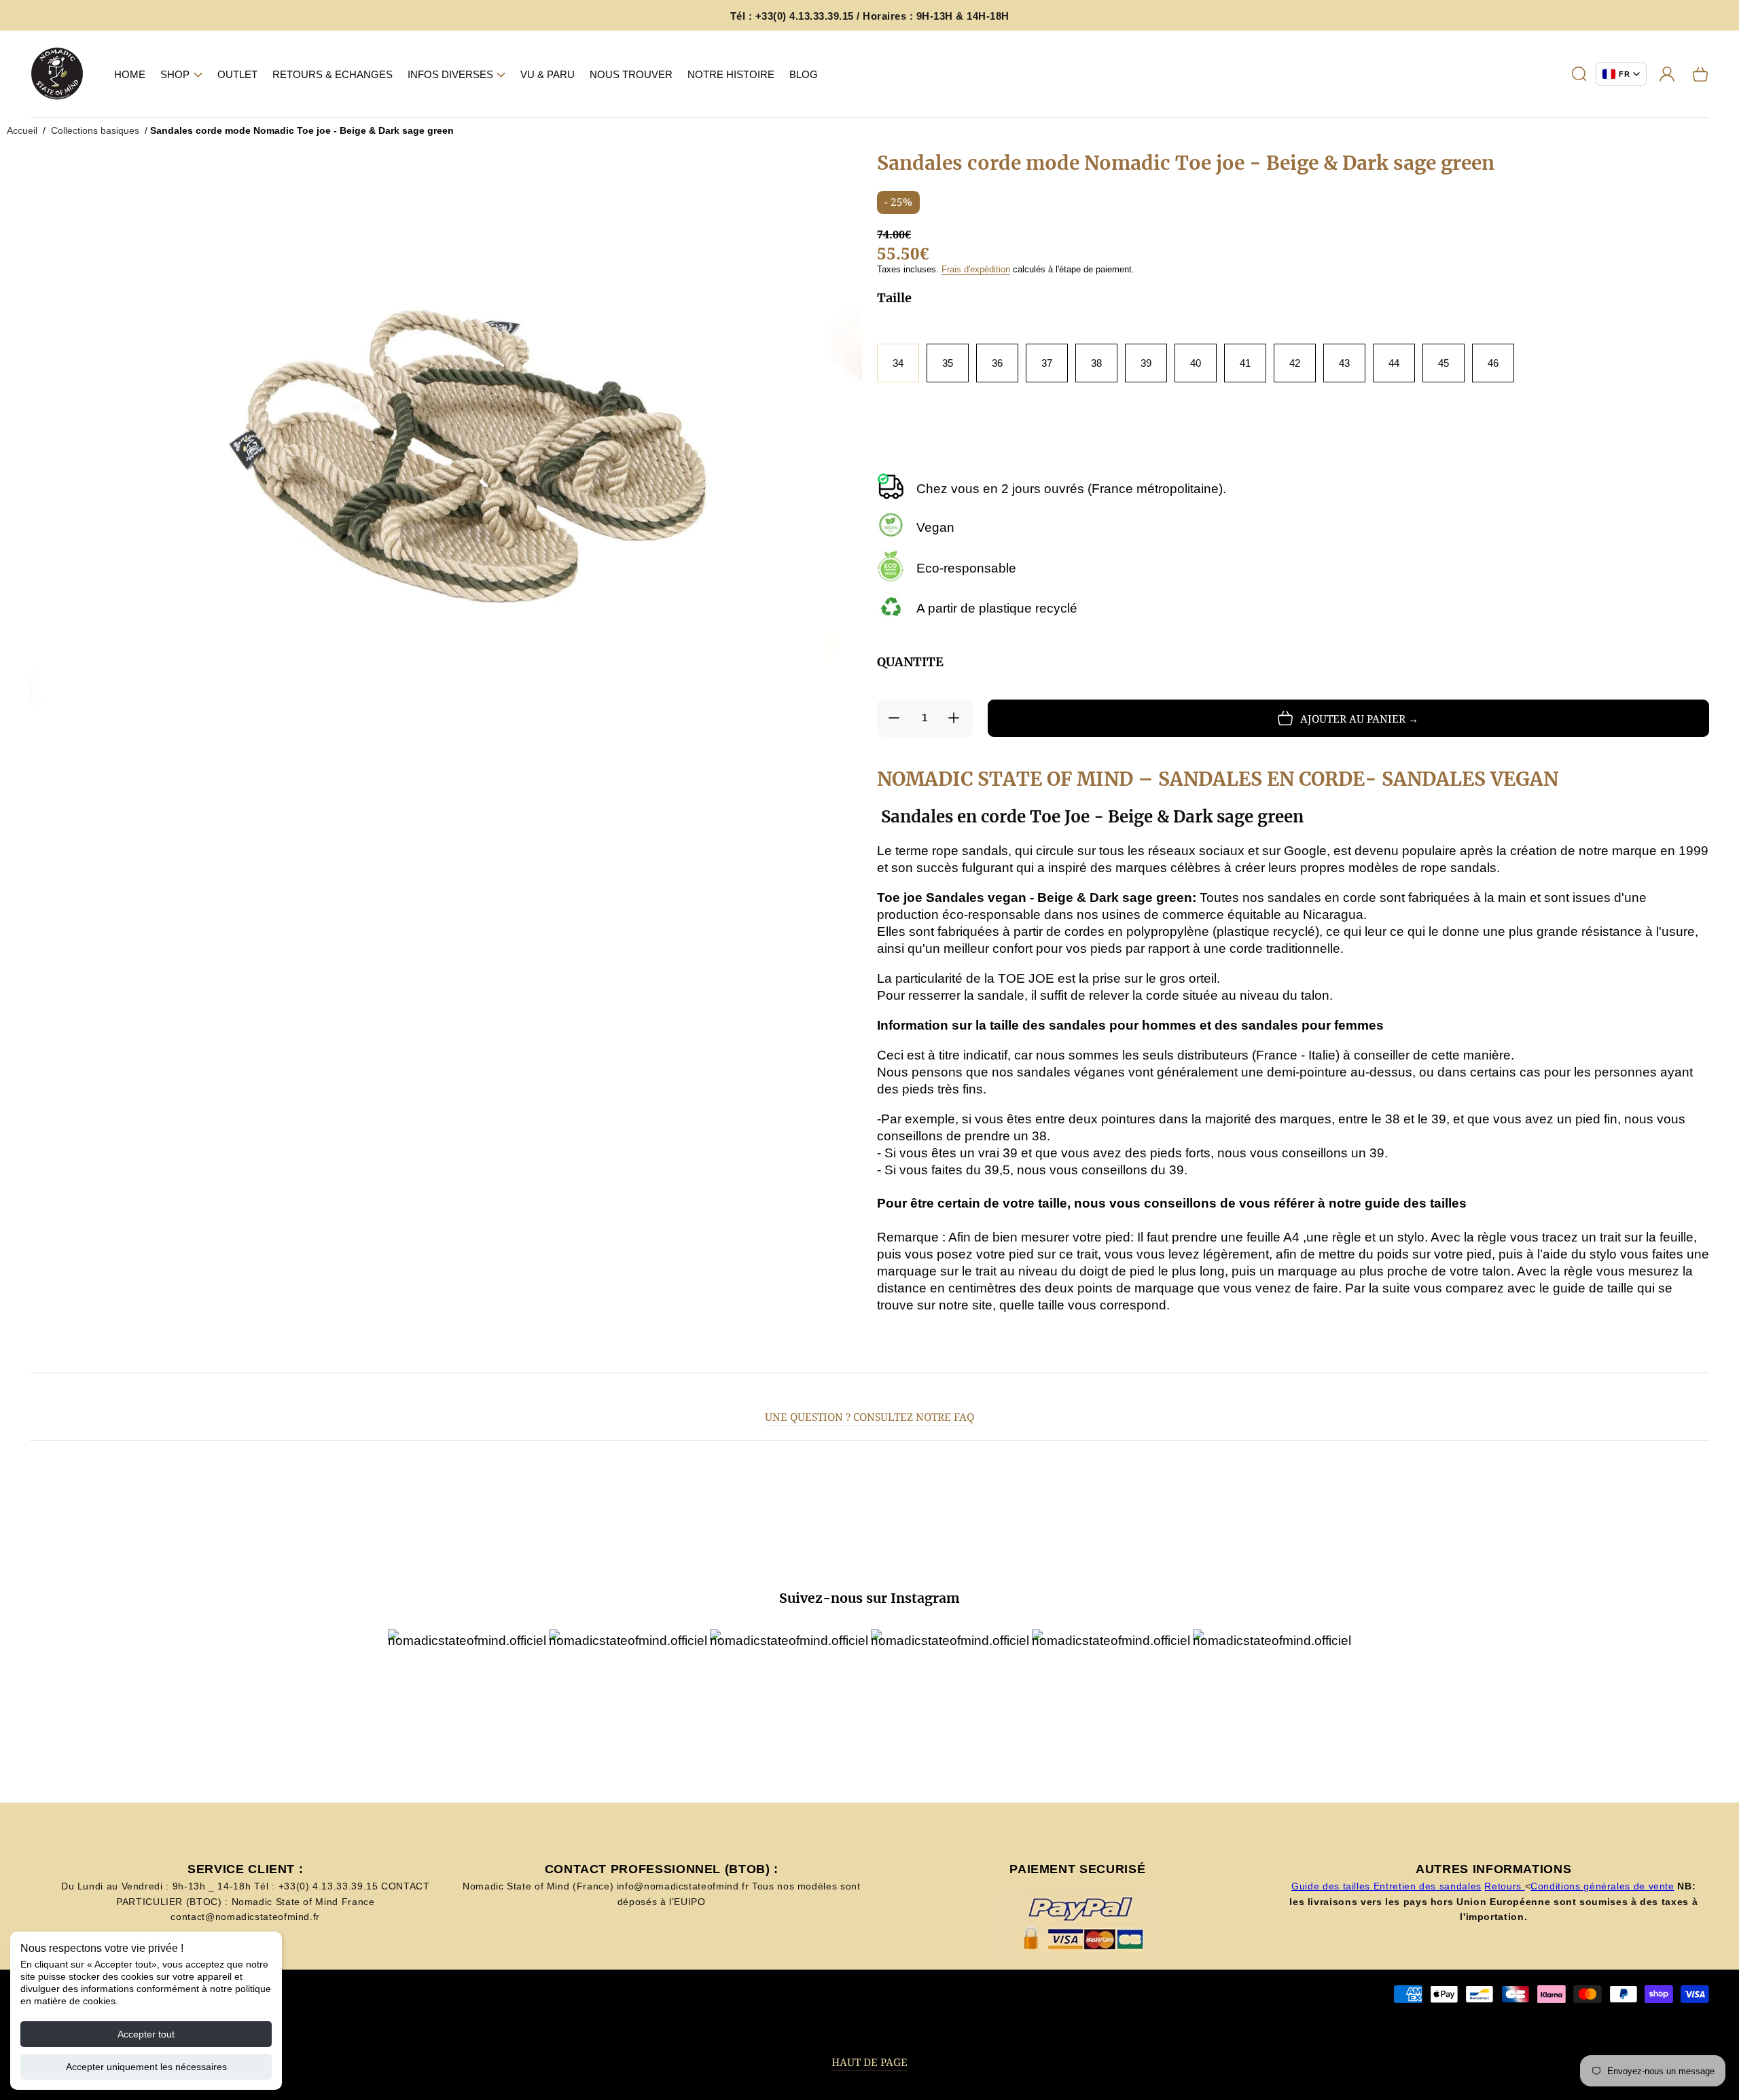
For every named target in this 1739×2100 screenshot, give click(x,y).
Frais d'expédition (976, 269)
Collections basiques (95, 130)
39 (1146, 363)
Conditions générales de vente (1602, 1886)
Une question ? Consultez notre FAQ (869, 1417)
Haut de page (869, 2062)
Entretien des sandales (1428, 1886)
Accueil (22, 130)
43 (1344, 363)
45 (1444, 363)
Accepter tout (146, 2034)
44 (1394, 363)
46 (1493, 363)
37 (1047, 363)
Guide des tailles (1332, 1886)
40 (1196, 363)
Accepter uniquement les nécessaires (146, 2067)
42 (1295, 363)
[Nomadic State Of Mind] (57, 74)
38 (1096, 363)
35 (948, 363)
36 (997, 363)
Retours (1504, 1886)
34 (898, 363)
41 (1245, 363)
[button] (181, 74)
